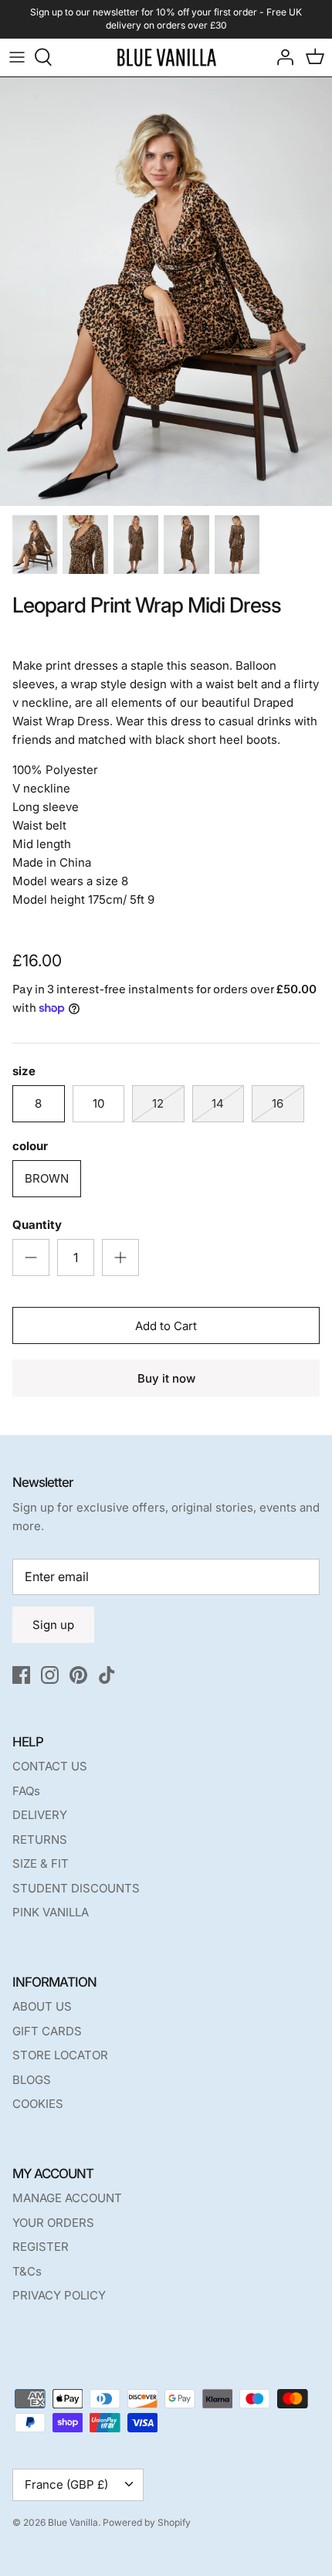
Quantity (37, 1225)
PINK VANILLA (51, 1912)
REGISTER (41, 2247)
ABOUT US (42, 2006)
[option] (166, 292)
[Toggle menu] (17, 57)
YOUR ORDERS (53, 2223)
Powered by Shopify (147, 2522)
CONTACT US (50, 1766)
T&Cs (27, 2271)
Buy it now (166, 1378)
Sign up (53, 1625)
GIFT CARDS (47, 2031)
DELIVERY (40, 1815)
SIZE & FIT (41, 1863)
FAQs (26, 1791)
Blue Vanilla (73, 2522)
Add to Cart (166, 1326)
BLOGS (32, 2080)
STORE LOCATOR (60, 2055)
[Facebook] (21, 1675)
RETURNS (40, 1840)
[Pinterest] (78, 1675)
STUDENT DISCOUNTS (76, 1888)
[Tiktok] (107, 1675)
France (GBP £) (66, 2484)
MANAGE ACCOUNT (67, 2198)
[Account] (281, 57)
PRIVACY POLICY (59, 2295)
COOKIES (38, 2104)
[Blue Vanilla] (166, 58)
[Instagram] (50, 1675)
